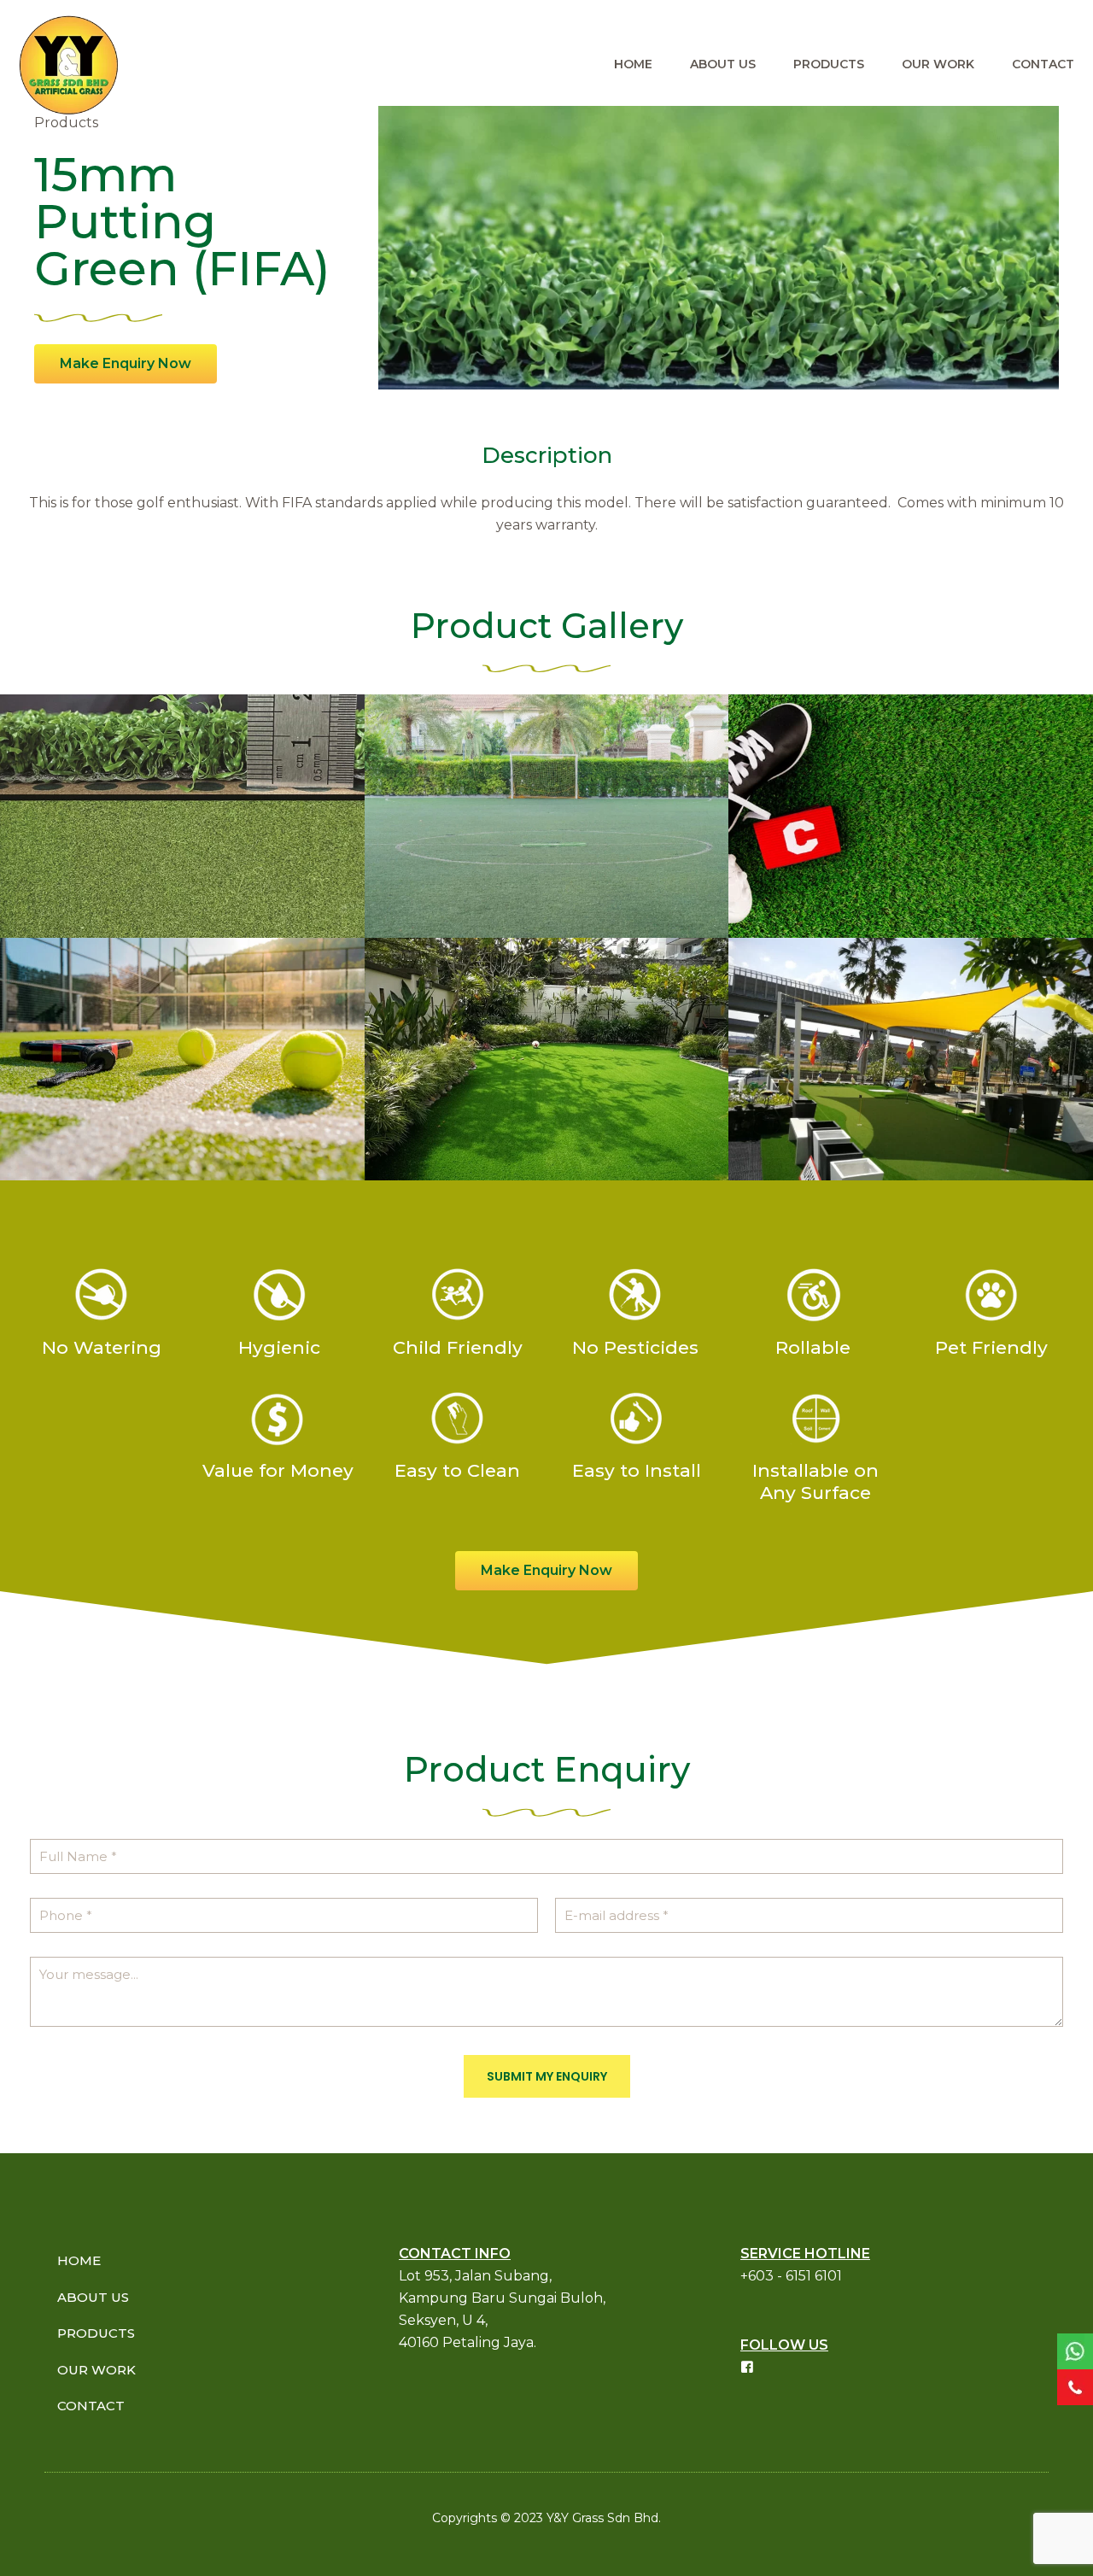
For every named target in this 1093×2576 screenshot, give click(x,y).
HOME (79, 2260)
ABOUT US (93, 2297)
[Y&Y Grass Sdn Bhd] (68, 64)
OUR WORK (96, 2370)
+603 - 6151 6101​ (791, 2276)
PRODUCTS (96, 2333)
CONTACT (91, 2406)
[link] (1075, 2351)
